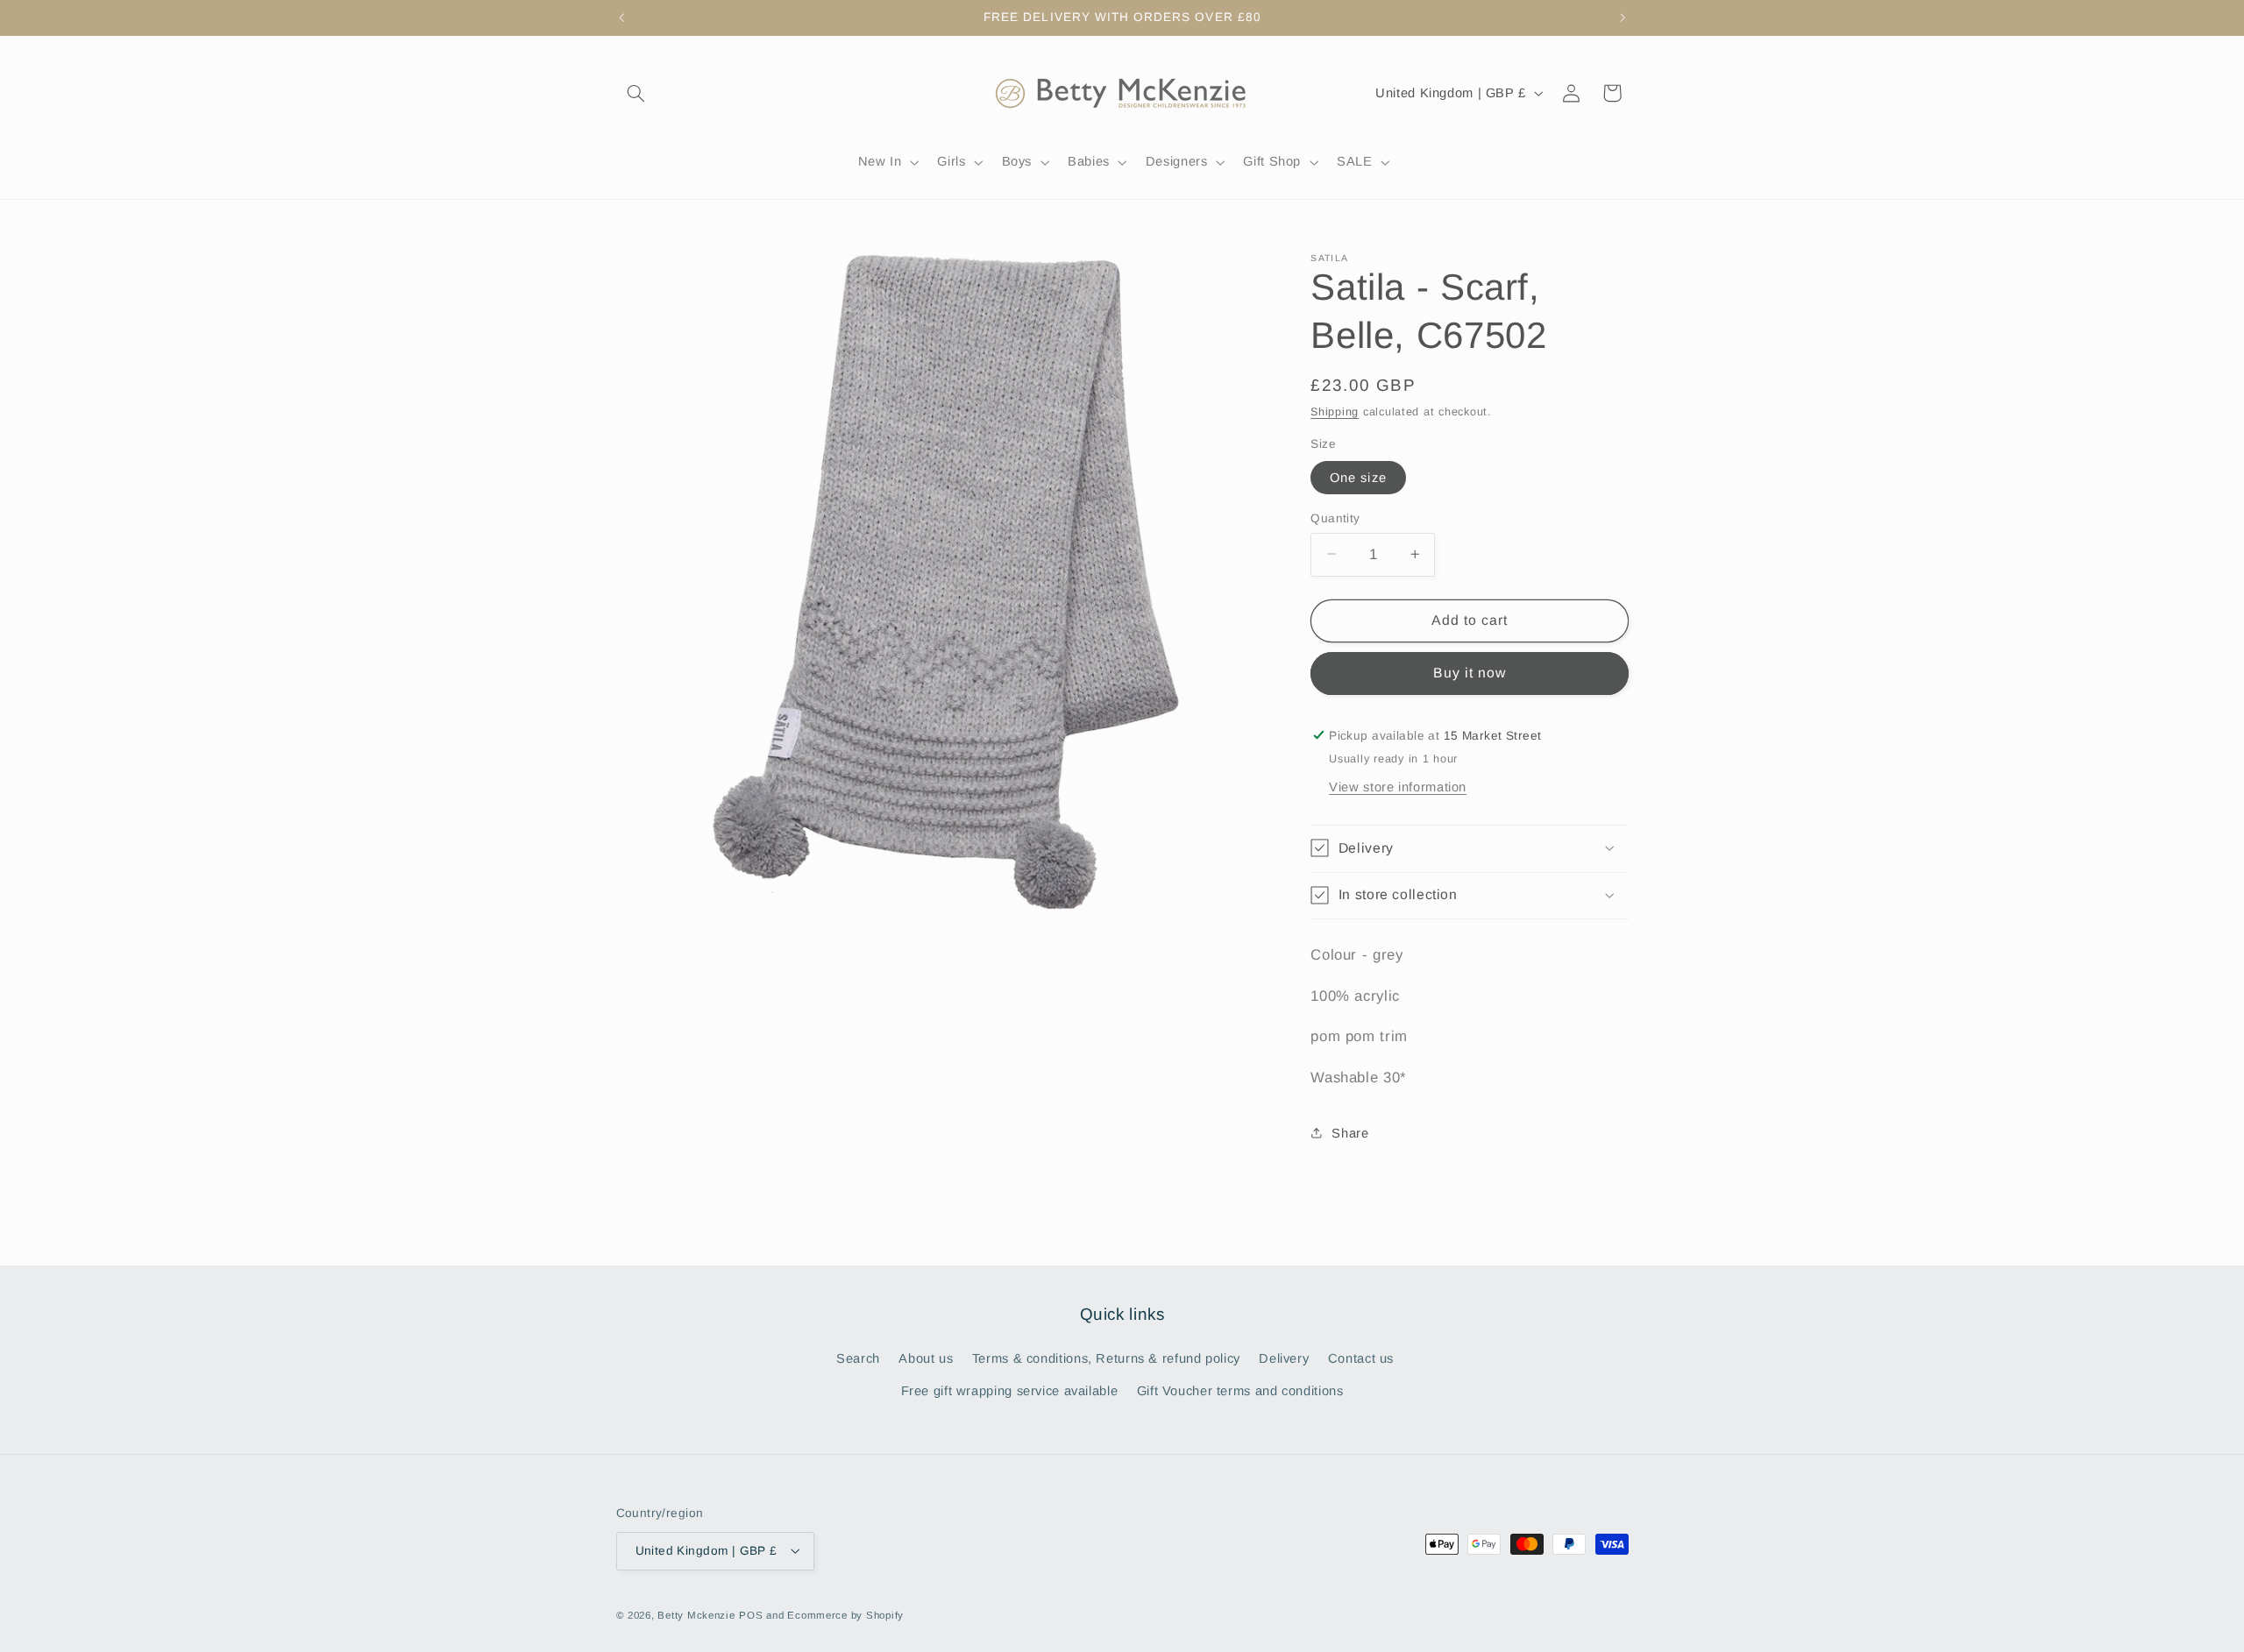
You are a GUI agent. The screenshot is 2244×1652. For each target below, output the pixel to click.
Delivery (1284, 1359)
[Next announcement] (1623, 18)
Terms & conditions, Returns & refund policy (1106, 1359)
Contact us (1361, 1359)
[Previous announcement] (621, 18)
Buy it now (1470, 673)
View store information (1398, 787)
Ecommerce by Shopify (845, 1614)
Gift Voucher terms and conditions (1240, 1391)
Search (858, 1359)
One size (1358, 477)
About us (926, 1359)
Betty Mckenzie (696, 1614)
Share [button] (1350, 1132)
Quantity (1335, 518)
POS (751, 1614)
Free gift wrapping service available (1010, 1391)
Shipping (1335, 411)
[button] (636, 93)
